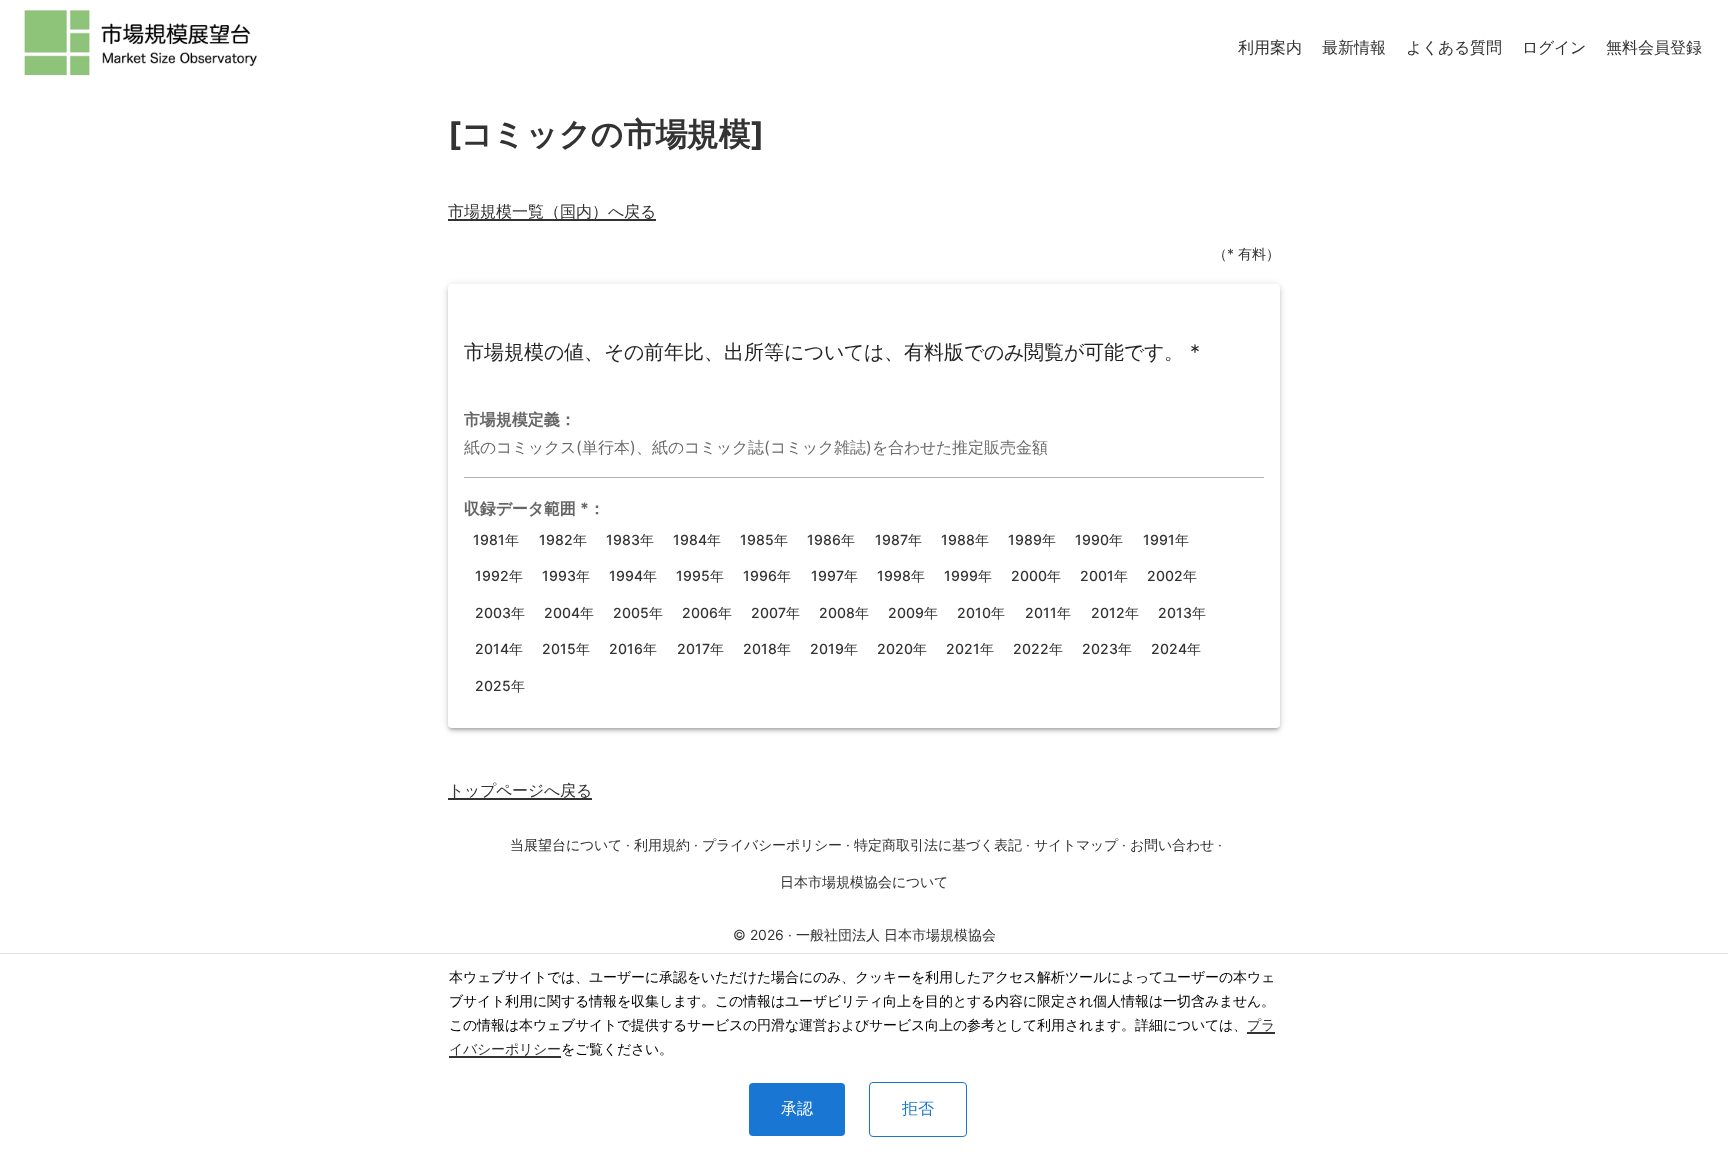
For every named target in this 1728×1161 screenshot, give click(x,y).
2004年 (569, 612)
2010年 (981, 612)
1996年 (767, 575)
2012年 (1115, 612)
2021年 (970, 648)
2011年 (1048, 612)
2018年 (767, 648)
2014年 (499, 648)
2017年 (700, 648)
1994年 (633, 575)
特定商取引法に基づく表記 (938, 844)
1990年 (1099, 539)
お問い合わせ (1172, 844)
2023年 (1107, 648)
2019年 (834, 648)
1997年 (834, 575)
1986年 (831, 539)
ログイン (1554, 47)
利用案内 (1270, 47)
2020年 (902, 648)
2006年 (707, 612)
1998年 (901, 575)
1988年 (965, 539)
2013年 (1182, 612)
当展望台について (566, 844)
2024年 (1176, 648)
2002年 (1172, 575)
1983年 (630, 539)
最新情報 (1354, 47)
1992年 (499, 575)
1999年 (968, 575)
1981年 (496, 539)
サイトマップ (1076, 844)
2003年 (500, 612)
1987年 (898, 539)
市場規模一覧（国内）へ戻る (552, 211)
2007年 (775, 612)
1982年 (563, 539)
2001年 (1104, 575)
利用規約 (662, 844)
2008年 (844, 612)
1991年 (1166, 539)
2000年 (1036, 575)
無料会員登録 (1654, 47)
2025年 (500, 685)
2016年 (633, 648)
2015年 (566, 648)
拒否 (918, 1108)
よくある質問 (1454, 47)
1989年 (1032, 539)
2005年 (638, 612)
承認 (797, 1108)
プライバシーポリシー (772, 844)
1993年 (566, 575)
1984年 (697, 539)
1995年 (700, 575)
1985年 (764, 539)
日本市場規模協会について (864, 881)
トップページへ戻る (520, 790)
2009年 (913, 612)
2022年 (1038, 648)
